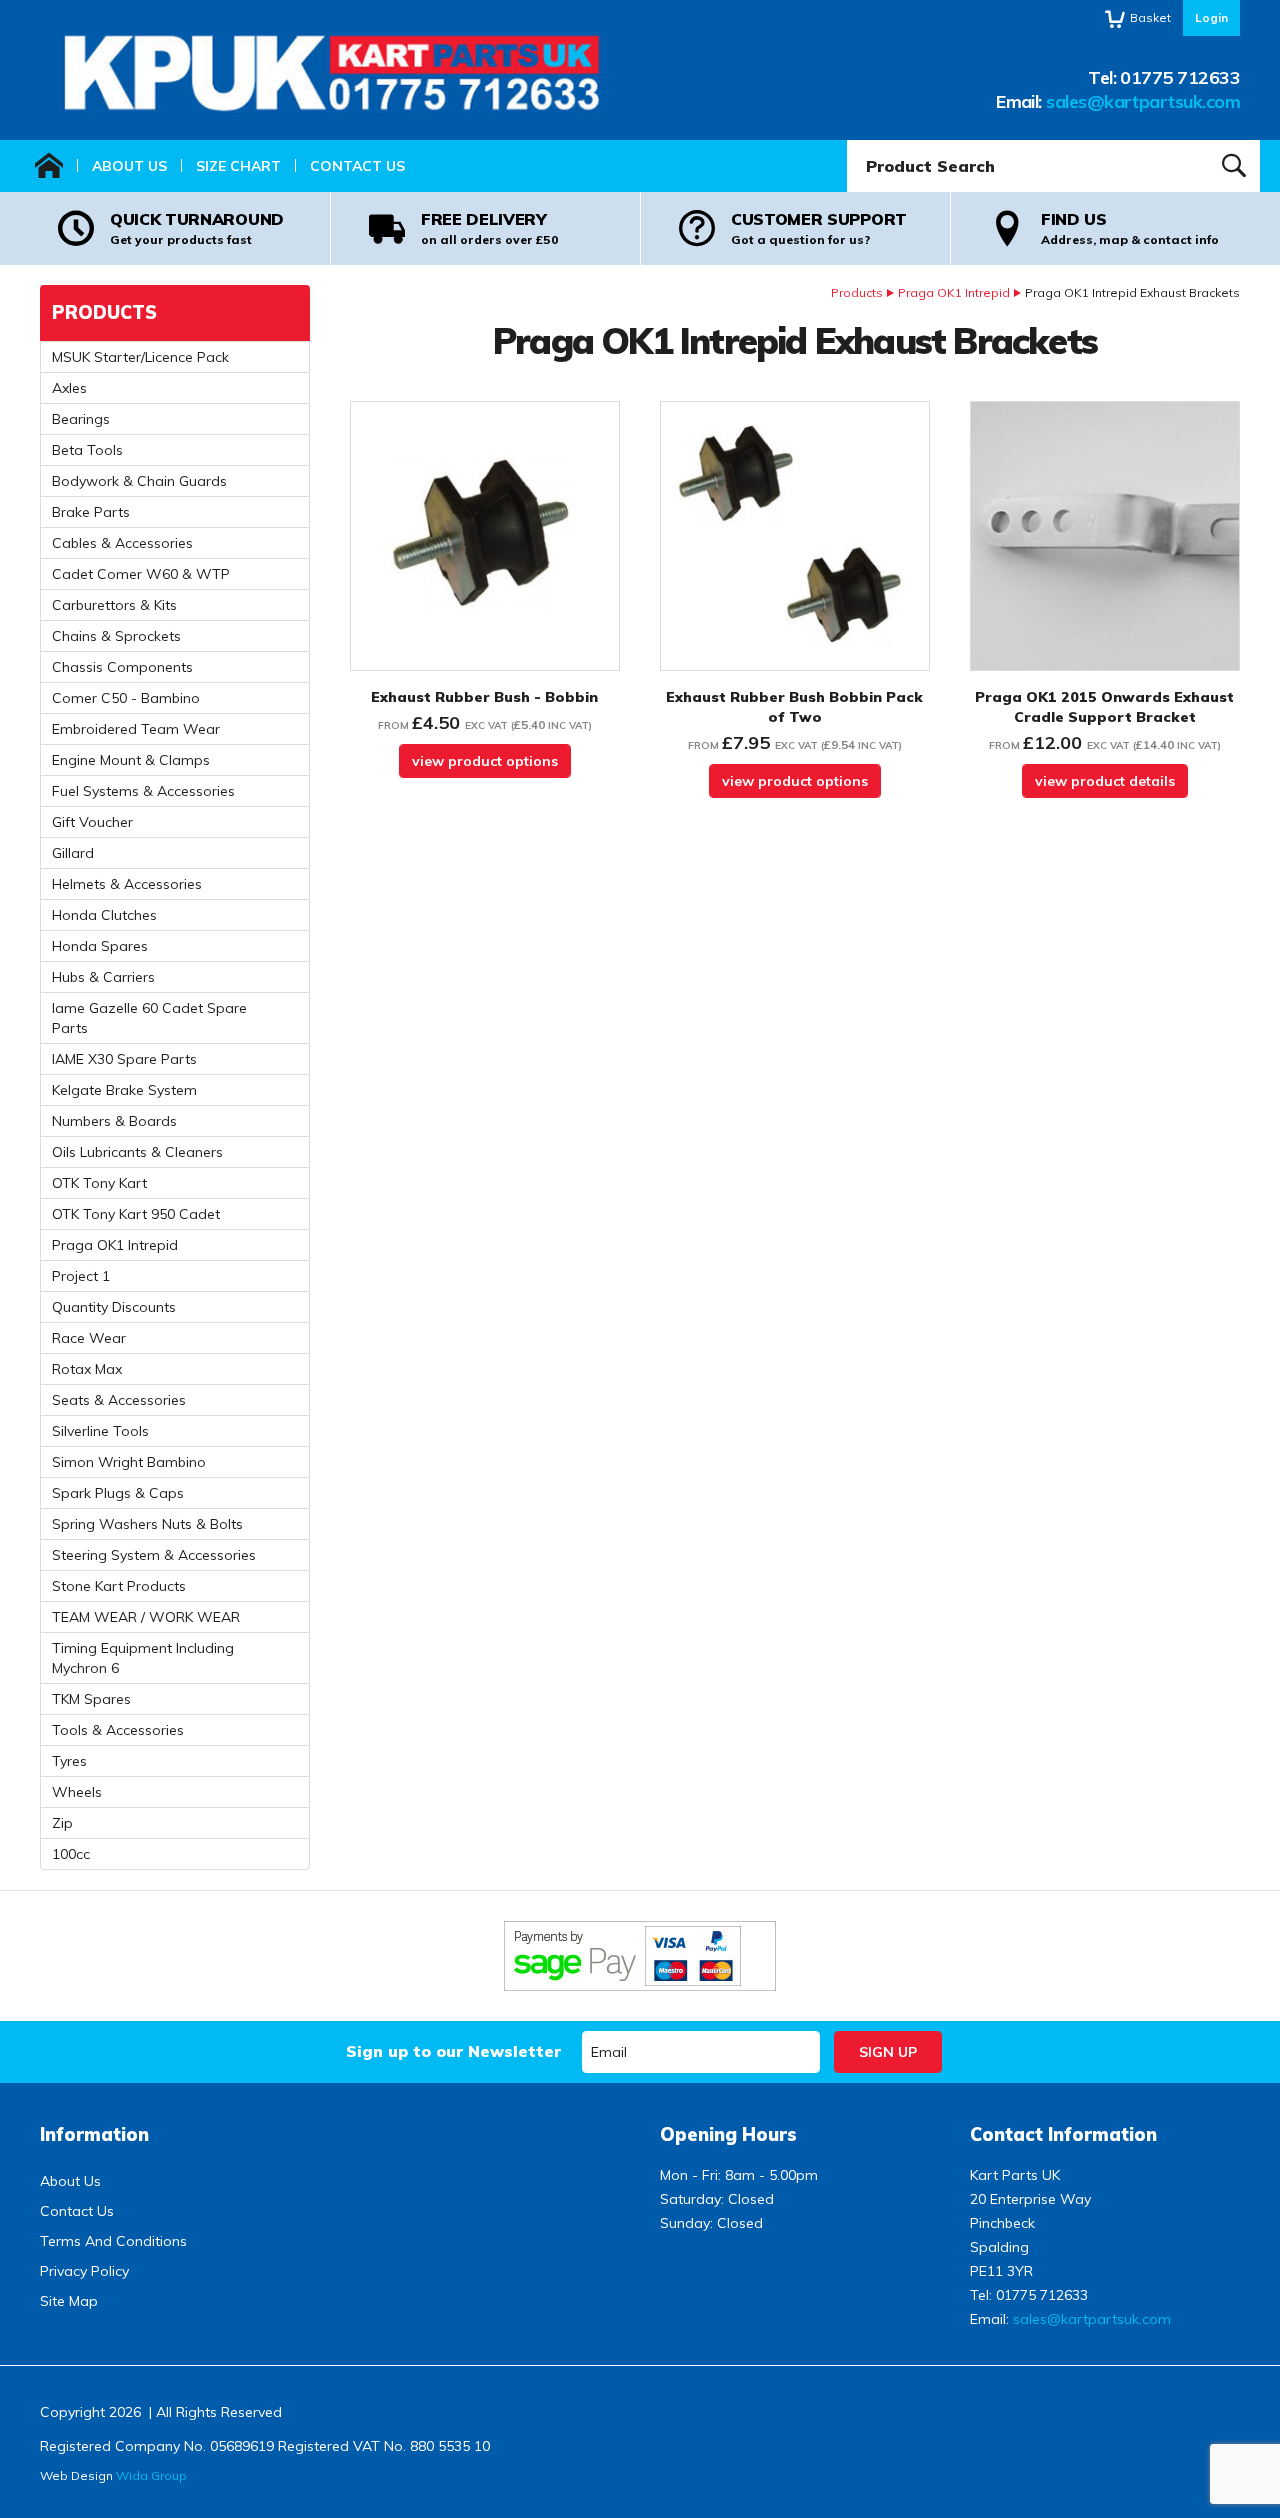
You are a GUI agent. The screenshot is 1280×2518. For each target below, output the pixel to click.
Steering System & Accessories (154, 1555)
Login (1211, 17)
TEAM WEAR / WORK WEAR (146, 1617)
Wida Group (151, 2475)
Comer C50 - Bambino (126, 698)
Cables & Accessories (122, 543)
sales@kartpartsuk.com (1143, 101)
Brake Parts (91, 512)
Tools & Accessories (118, 1730)
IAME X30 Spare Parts (124, 1059)
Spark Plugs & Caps (118, 1493)
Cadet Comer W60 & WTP (141, 574)
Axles (69, 388)
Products (857, 292)
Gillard (73, 853)
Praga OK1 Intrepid (954, 292)
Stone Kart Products (119, 1586)
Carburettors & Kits (114, 605)
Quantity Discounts (114, 1307)
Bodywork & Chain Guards (139, 481)
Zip (62, 1823)
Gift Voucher (92, 822)
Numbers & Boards (114, 1121)
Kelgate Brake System (124, 1090)
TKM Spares (91, 1699)
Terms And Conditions (113, 2241)
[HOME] (49, 166)
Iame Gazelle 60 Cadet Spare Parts (149, 1018)
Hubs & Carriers (103, 977)
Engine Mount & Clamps (131, 760)
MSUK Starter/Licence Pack (140, 357)
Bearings (81, 419)
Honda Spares (100, 946)
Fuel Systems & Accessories (143, 791)
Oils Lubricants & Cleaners (137, 1152)
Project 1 (81, 1276)
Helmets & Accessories (127, 884)
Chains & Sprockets (116, 636)
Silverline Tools (100, 1431)
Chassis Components (122, 667)
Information (94, 2134)
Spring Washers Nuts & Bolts (147, 1524)
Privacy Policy (84, 2271)
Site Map (69, 2301)
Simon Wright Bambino (129, 1462)
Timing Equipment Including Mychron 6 (143, 1658)
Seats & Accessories (119, 1400)
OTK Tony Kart (99, 1183)
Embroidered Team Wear (136, 729)
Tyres (69, 1761)
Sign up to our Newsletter (453, 2051)
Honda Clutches (104, 915)
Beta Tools (87, 450)
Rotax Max (87, 1369)
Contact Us (357, 166)
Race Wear (89, 1338)
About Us (129, 166)
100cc (71, 1854)
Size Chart (238, 166)
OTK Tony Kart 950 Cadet (136, 1214)
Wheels (77, 1792)
